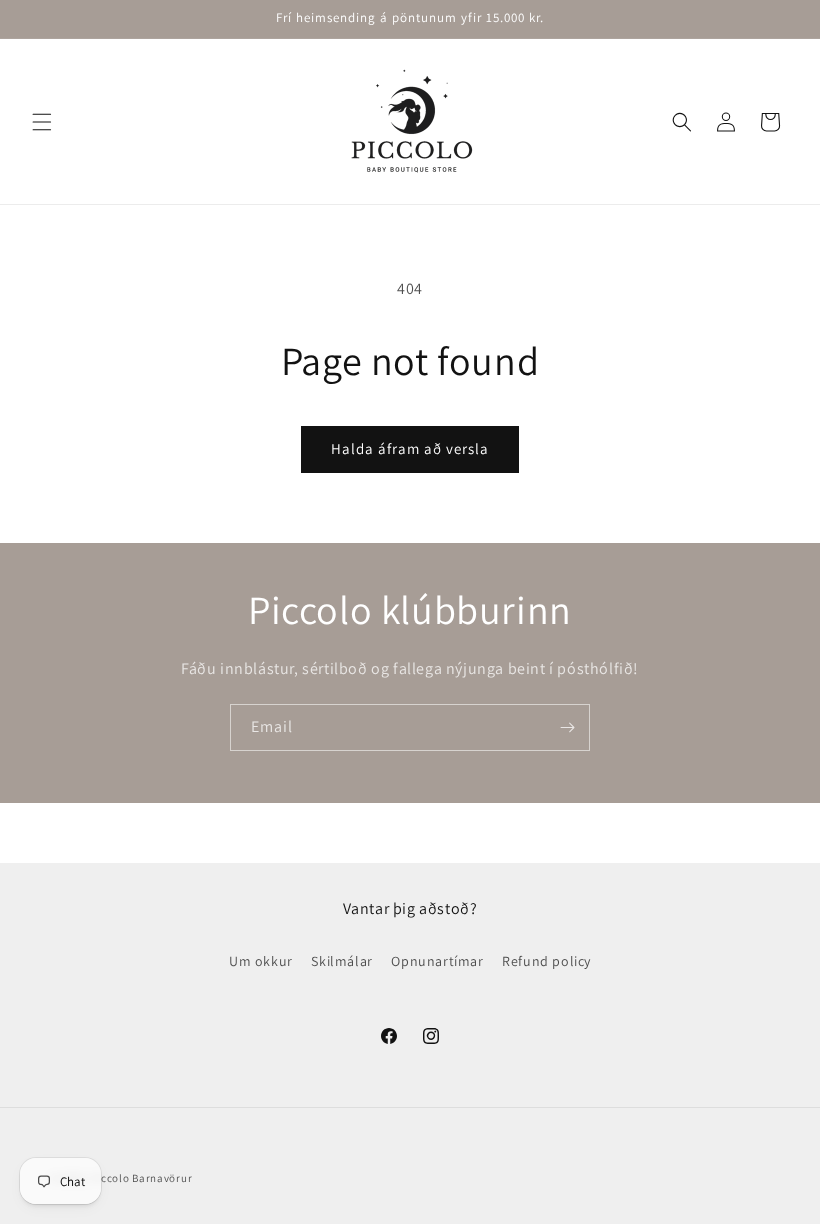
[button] (42, 122)
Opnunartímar (437, 961)
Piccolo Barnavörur (142, 1178)
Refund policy (546, 961)
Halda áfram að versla (410, 448)
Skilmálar (341, 961)
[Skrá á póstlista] (567, 727)
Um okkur (261, 961)
